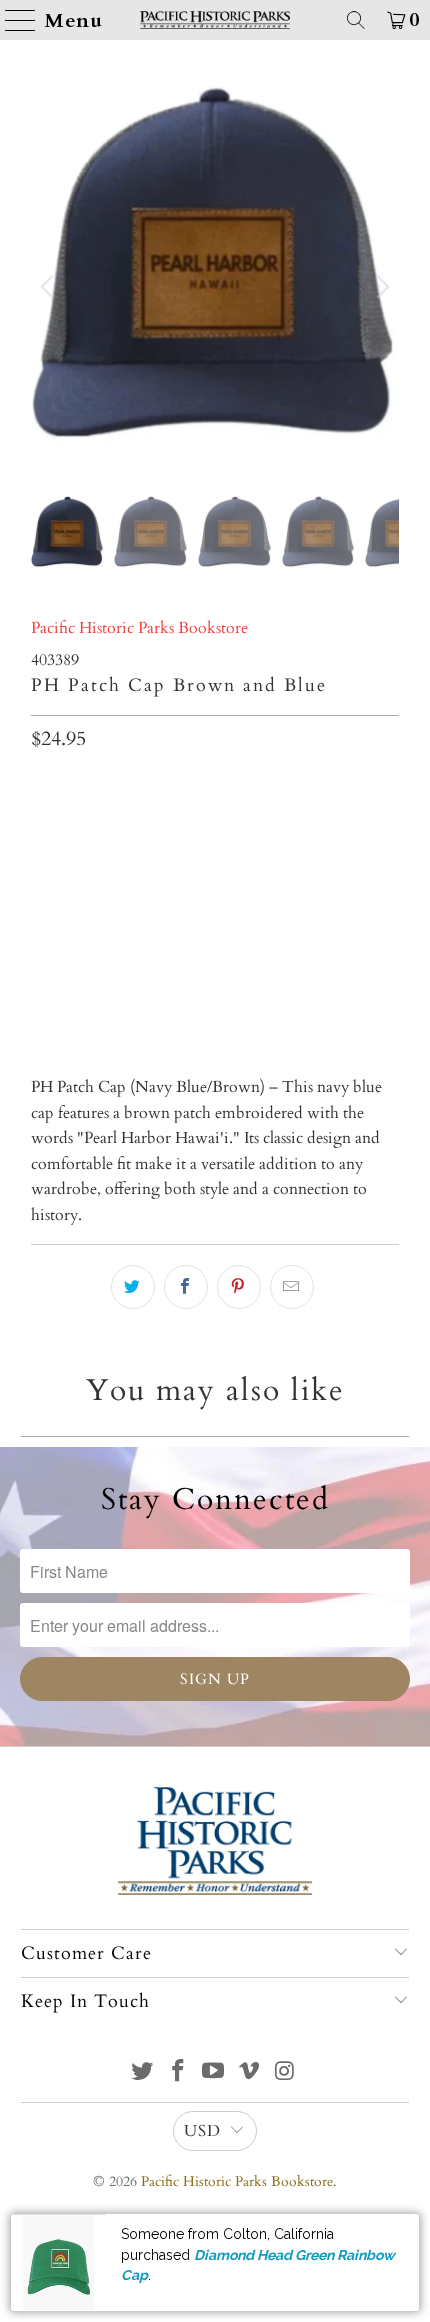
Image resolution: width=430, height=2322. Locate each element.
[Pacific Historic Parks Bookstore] (215, 20)
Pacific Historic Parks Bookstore (139, 628)
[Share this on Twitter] (133, 1287)
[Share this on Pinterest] (239, 1287)
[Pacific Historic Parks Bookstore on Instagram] (286, 2073)
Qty (43, 786)
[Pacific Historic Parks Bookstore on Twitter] (143, 2073)
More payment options (215, 986)
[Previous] (50, 287)
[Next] (380, 287)
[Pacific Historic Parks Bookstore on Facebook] (178, 2073)
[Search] (356, 20)
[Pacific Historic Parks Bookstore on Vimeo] (250, 2073)
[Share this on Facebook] (186, 1287)
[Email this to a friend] (292, 1287)
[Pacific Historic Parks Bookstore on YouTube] (214, 2073)
